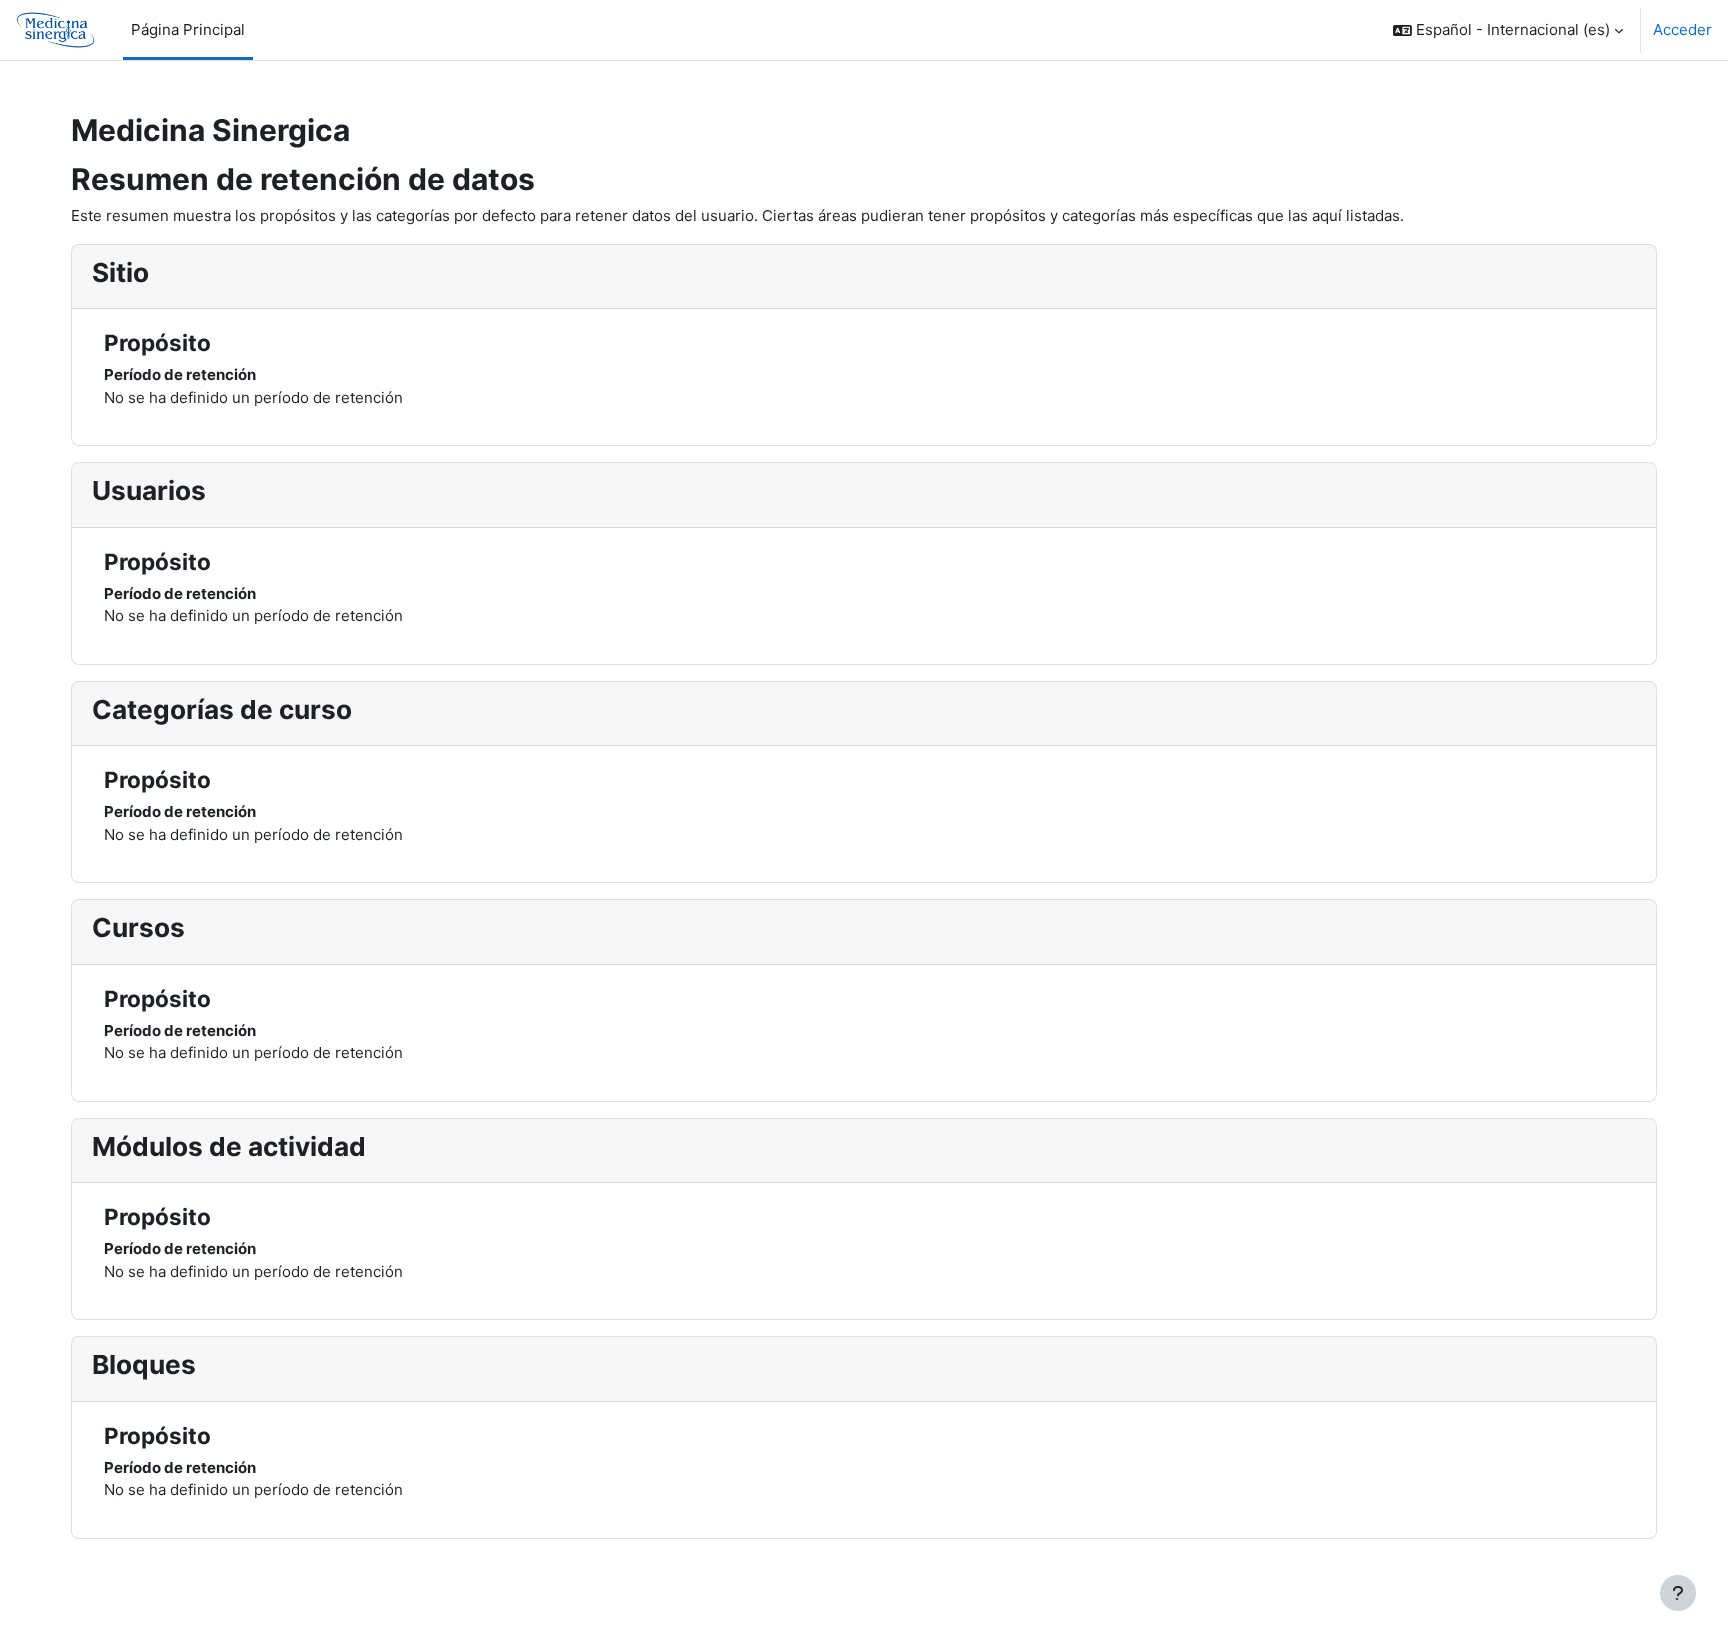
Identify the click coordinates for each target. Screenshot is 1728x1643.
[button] (1508, 30)
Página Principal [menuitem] (188, 29)
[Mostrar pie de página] (1678, 1593)
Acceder (1682, 29)
